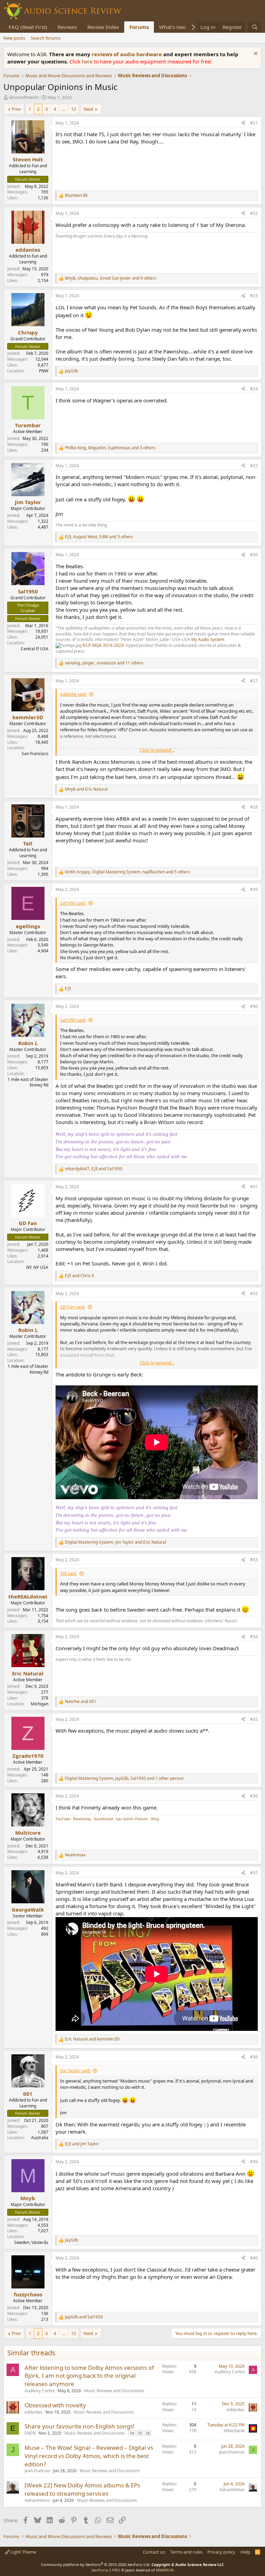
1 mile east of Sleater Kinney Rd (28, 1082)
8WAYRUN (165, 2570)
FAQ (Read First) (28, 27)
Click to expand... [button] (157, 750)
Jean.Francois (37, 2471)
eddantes (33, 2412)
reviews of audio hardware (127, 54)
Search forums (46, 38)
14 (132, 2433)
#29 (254, 889)
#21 (254, 123)
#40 (254, 2258)
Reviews (67, 27)
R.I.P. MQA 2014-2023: (104, 645)
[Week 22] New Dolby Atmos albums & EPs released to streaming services (82, 2489)
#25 (254, 466)
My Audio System (208, 639)
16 (148, 2433)
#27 (254, 681)
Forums (139, 27)
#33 (254, 1560)
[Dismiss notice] (255, 54)
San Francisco (35, 754)
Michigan (40, 1704)
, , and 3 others (110, 448)
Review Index (103, 27)
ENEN (30, 2433)
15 (140, 2433)
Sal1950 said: (73, 903)
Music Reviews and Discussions (114, 2391)
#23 (254, 296)
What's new (173, 27)
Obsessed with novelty (55, 2405)
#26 (254, 555)
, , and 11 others (104, 663)
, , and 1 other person (124, 1778)
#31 (254, 1187)
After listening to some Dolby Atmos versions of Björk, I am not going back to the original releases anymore (89, 2376)
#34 (254, 1637)
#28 (254, 807)
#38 (254, 2057)
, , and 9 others (111, 278)
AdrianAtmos (37, 2500)
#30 (254, 1006)
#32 (254, 1294)
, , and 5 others (127, 872)
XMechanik (234, 2431)
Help (245, 2552)
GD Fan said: (73, 1307)
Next (89, 109)
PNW (44, 371)
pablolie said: (73, 694)
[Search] (255, 27)
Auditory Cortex (40, 2391)
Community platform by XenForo (96, 2564)
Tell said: (68, 1573)
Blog (155, 1819)
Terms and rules (186, 2552)
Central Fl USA (35, 649)
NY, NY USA (37, 1267)
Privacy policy (221, 2552)
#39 (254, 2162)
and (86, 789)
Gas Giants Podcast (132, 1819)
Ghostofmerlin (24, 97)
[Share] (243, 123)
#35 (254, 1719)
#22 (254, 213)
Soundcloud (103, 1819)
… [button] (63, 109)
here (88, 61)
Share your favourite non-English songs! (80, 2426)
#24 (254, 389)
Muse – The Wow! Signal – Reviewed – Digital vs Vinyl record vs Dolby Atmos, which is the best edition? (89, 2456)
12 (73, 109)
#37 (254, 1873)
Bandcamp (82, 1819)
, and (94, 1169)
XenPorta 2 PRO (106, 2570)
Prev (16, 109)
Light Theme (23, 2552)
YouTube (63, 1819)
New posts (14, 38)
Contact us (154, 2552)
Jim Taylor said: (75, 2071)
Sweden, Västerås (31, 2242)
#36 (254, 1796)
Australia (40, 2138)
